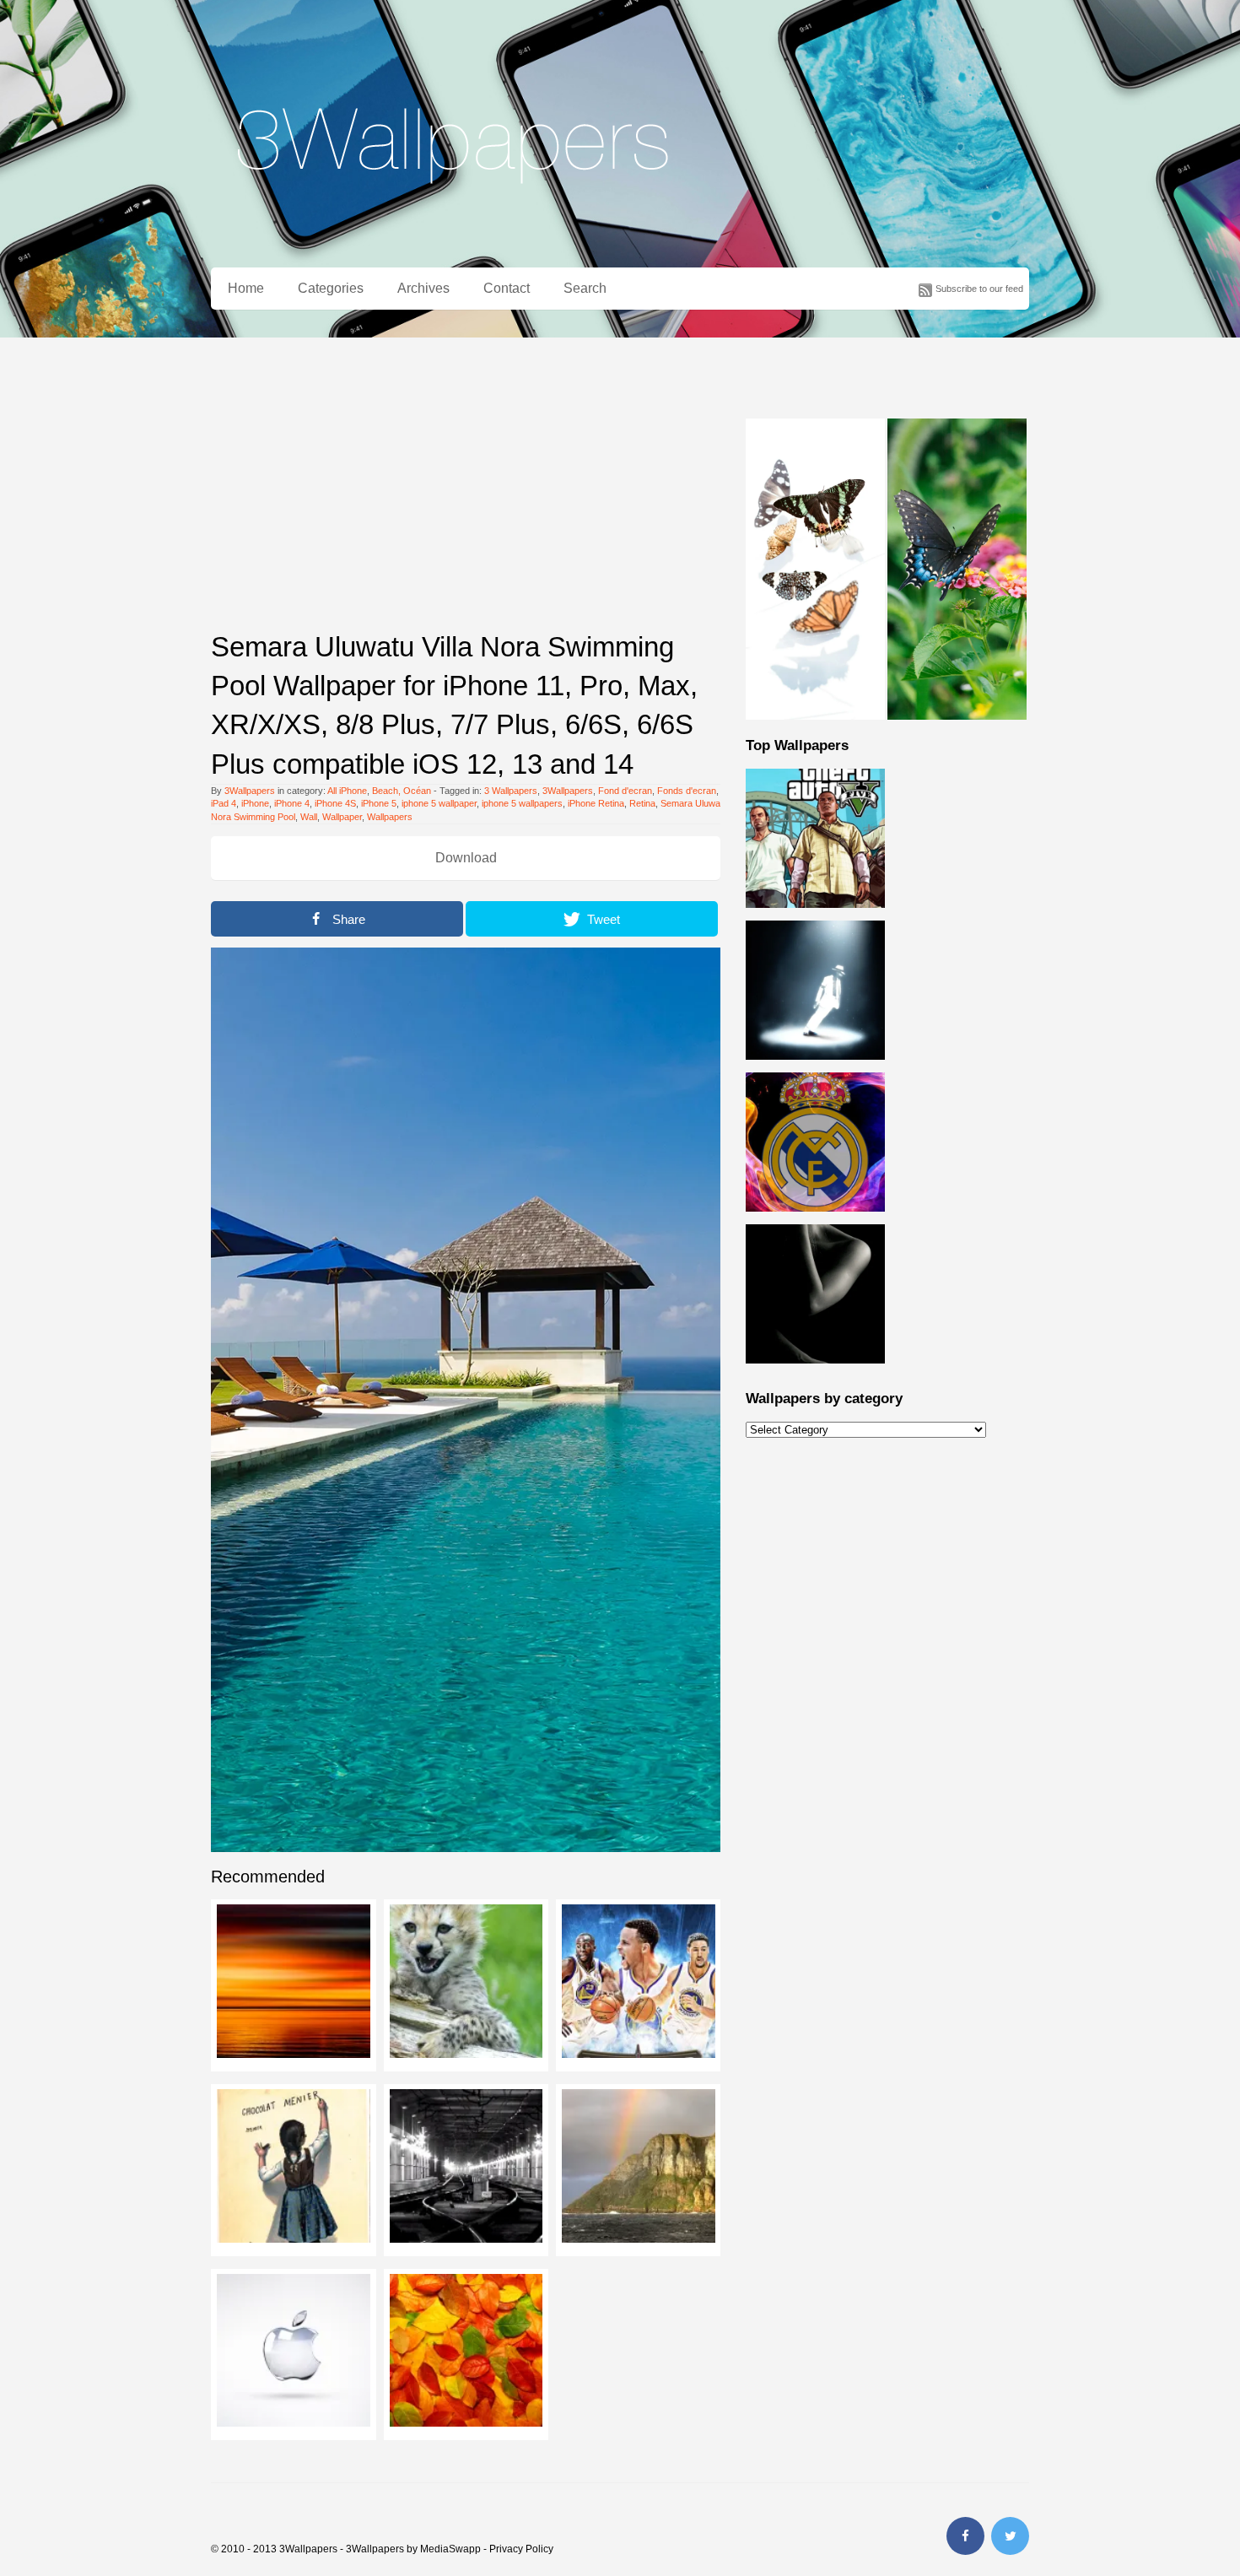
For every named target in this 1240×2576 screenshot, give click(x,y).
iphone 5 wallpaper (439, 803)
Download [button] (466, 858)
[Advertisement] (466, 497)
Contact (507, 288)
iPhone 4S (335, 803)
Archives (423, 288)
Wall (309, 817)
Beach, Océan (402, 791)
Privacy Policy (521, 2549)
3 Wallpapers (511, 791)
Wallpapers (390, 817)
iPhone (255, 803)
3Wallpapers (250, 791)
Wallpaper (342, 817)
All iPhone (347, 791)
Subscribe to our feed (979, 289)
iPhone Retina (596, 803)
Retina (642, 803)
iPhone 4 (292, 803)
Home (246, 288)
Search (585, 288)
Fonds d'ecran (687, 791)
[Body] (815, 1373)
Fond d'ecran (625, 791)
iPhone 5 (379, 803)
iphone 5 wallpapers (522, 803)
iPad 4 (224, 803)
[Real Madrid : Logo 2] (815, 1221)
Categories (331, 288)
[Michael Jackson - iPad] (815, 1069)
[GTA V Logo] (815, 917)
